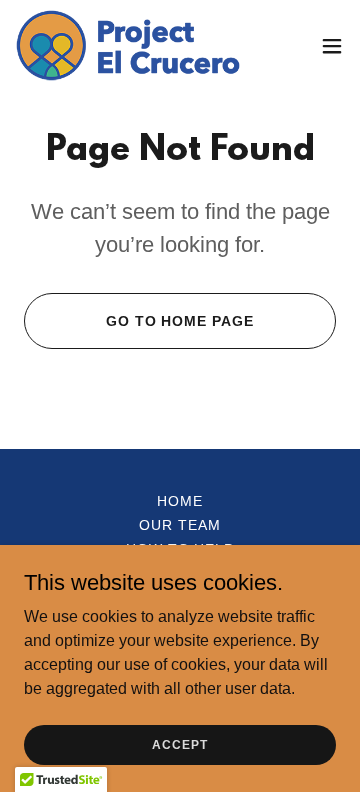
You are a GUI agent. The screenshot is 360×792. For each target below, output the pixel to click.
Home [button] (180, 501)
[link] (128, 45)
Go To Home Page (180, 321)
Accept (179, 744)
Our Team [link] (180, 525)
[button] (332, 46)
